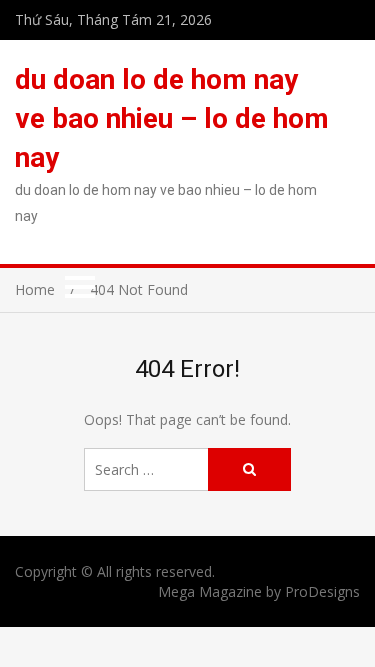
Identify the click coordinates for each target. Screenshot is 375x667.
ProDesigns (322, 591)
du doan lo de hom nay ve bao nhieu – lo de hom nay (172, 118)
